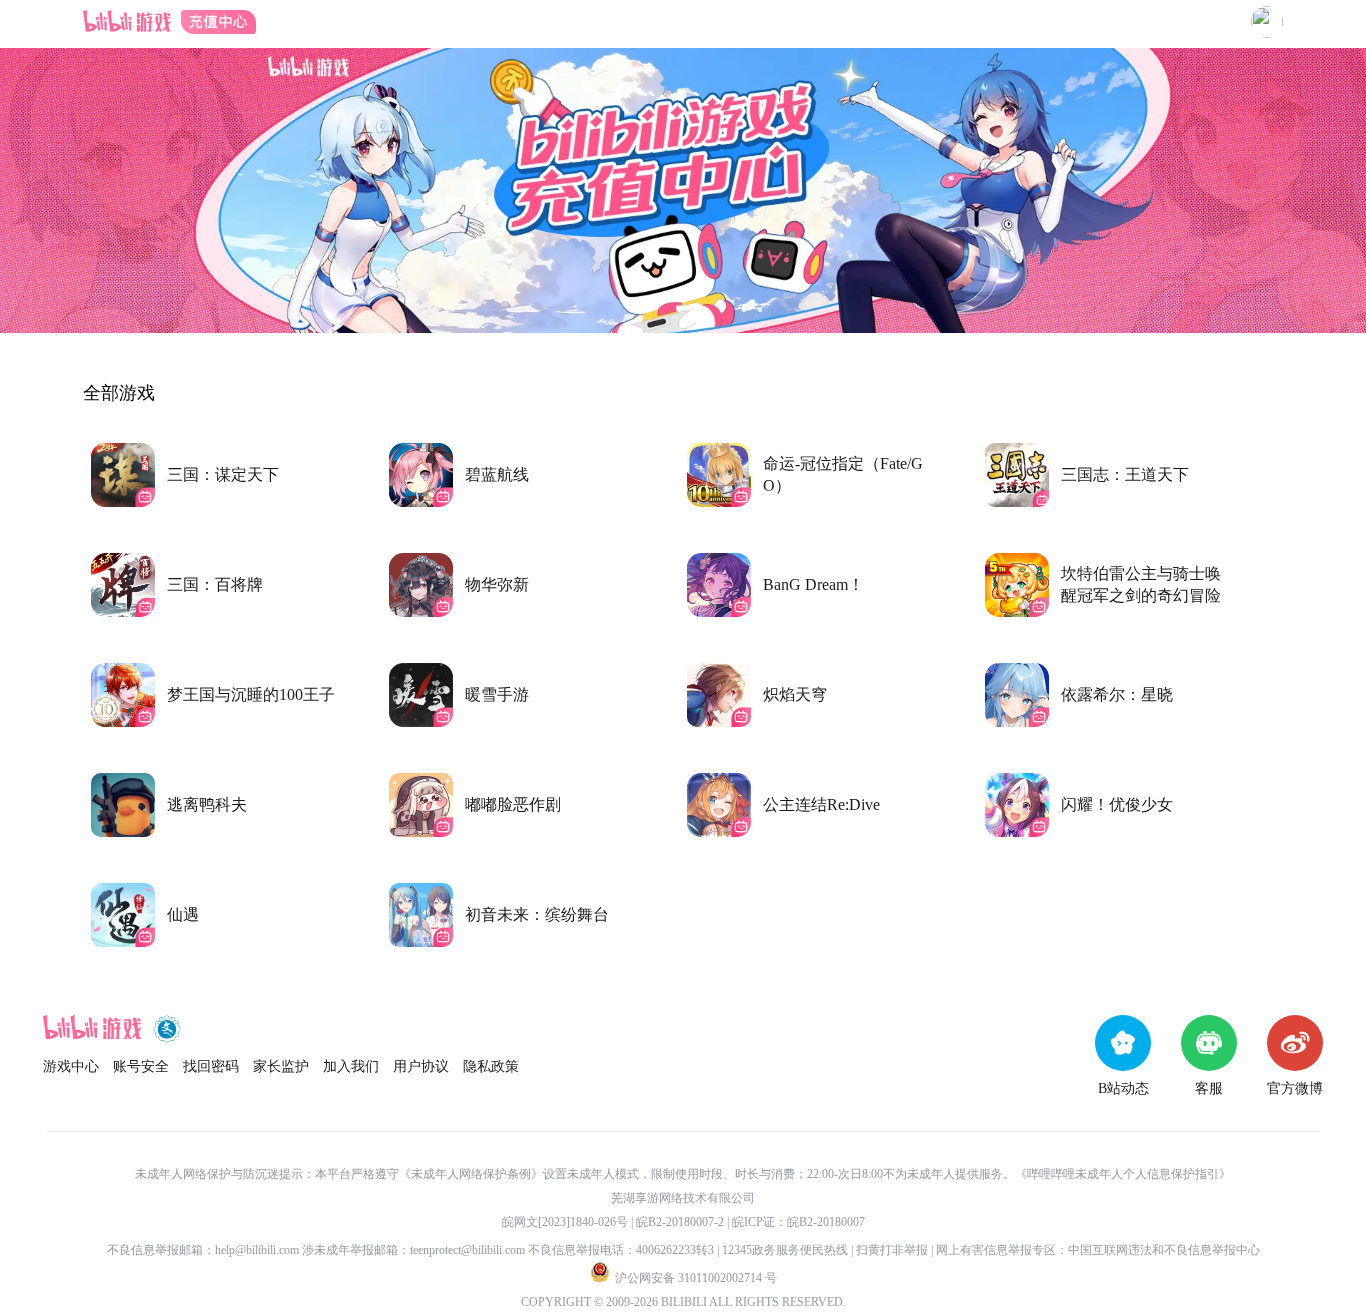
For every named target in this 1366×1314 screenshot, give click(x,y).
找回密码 (211, 1066)
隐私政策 (491, 1066)
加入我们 (351, 1066)
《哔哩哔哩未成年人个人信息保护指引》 (1123, 1174)
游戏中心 (71, 1066)
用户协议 (421, 1066)
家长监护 (281, 1066)
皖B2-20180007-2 (680, 1222)
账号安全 (141, 1066)
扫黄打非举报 (892, 1250)
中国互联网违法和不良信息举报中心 (1164, 1250)
